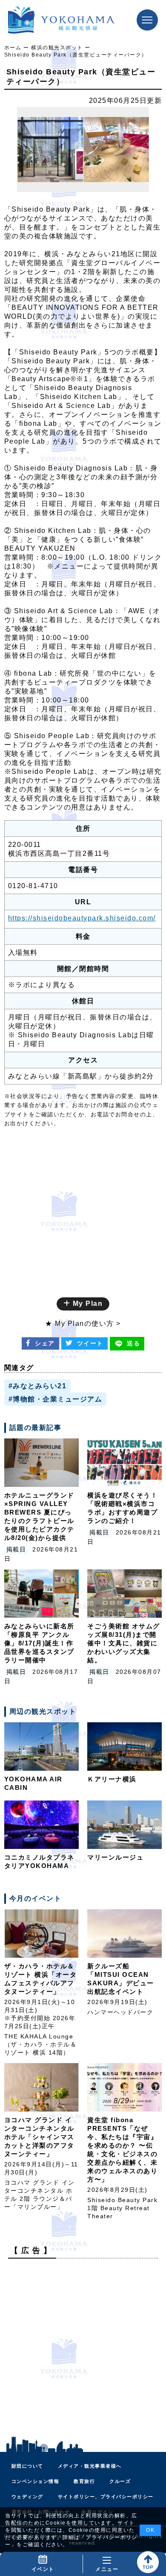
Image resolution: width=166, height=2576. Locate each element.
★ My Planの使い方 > (83, 1323)
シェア (45, 1343)
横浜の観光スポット (57, 48)
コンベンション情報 (36, 2481)
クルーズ (120, 2481)
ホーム (13, 48)
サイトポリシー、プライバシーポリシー (106, 2497)
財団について (27, 2466)
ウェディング (27, 2497)
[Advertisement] (83, 2348)
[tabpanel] (83, 150)
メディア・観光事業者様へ (90, 2466)
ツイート (90, 1343)
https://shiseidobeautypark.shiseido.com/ (82, 918)
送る (133, 1343)
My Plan (86, 1304)
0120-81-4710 (33, 886)
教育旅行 (84, 2481)
